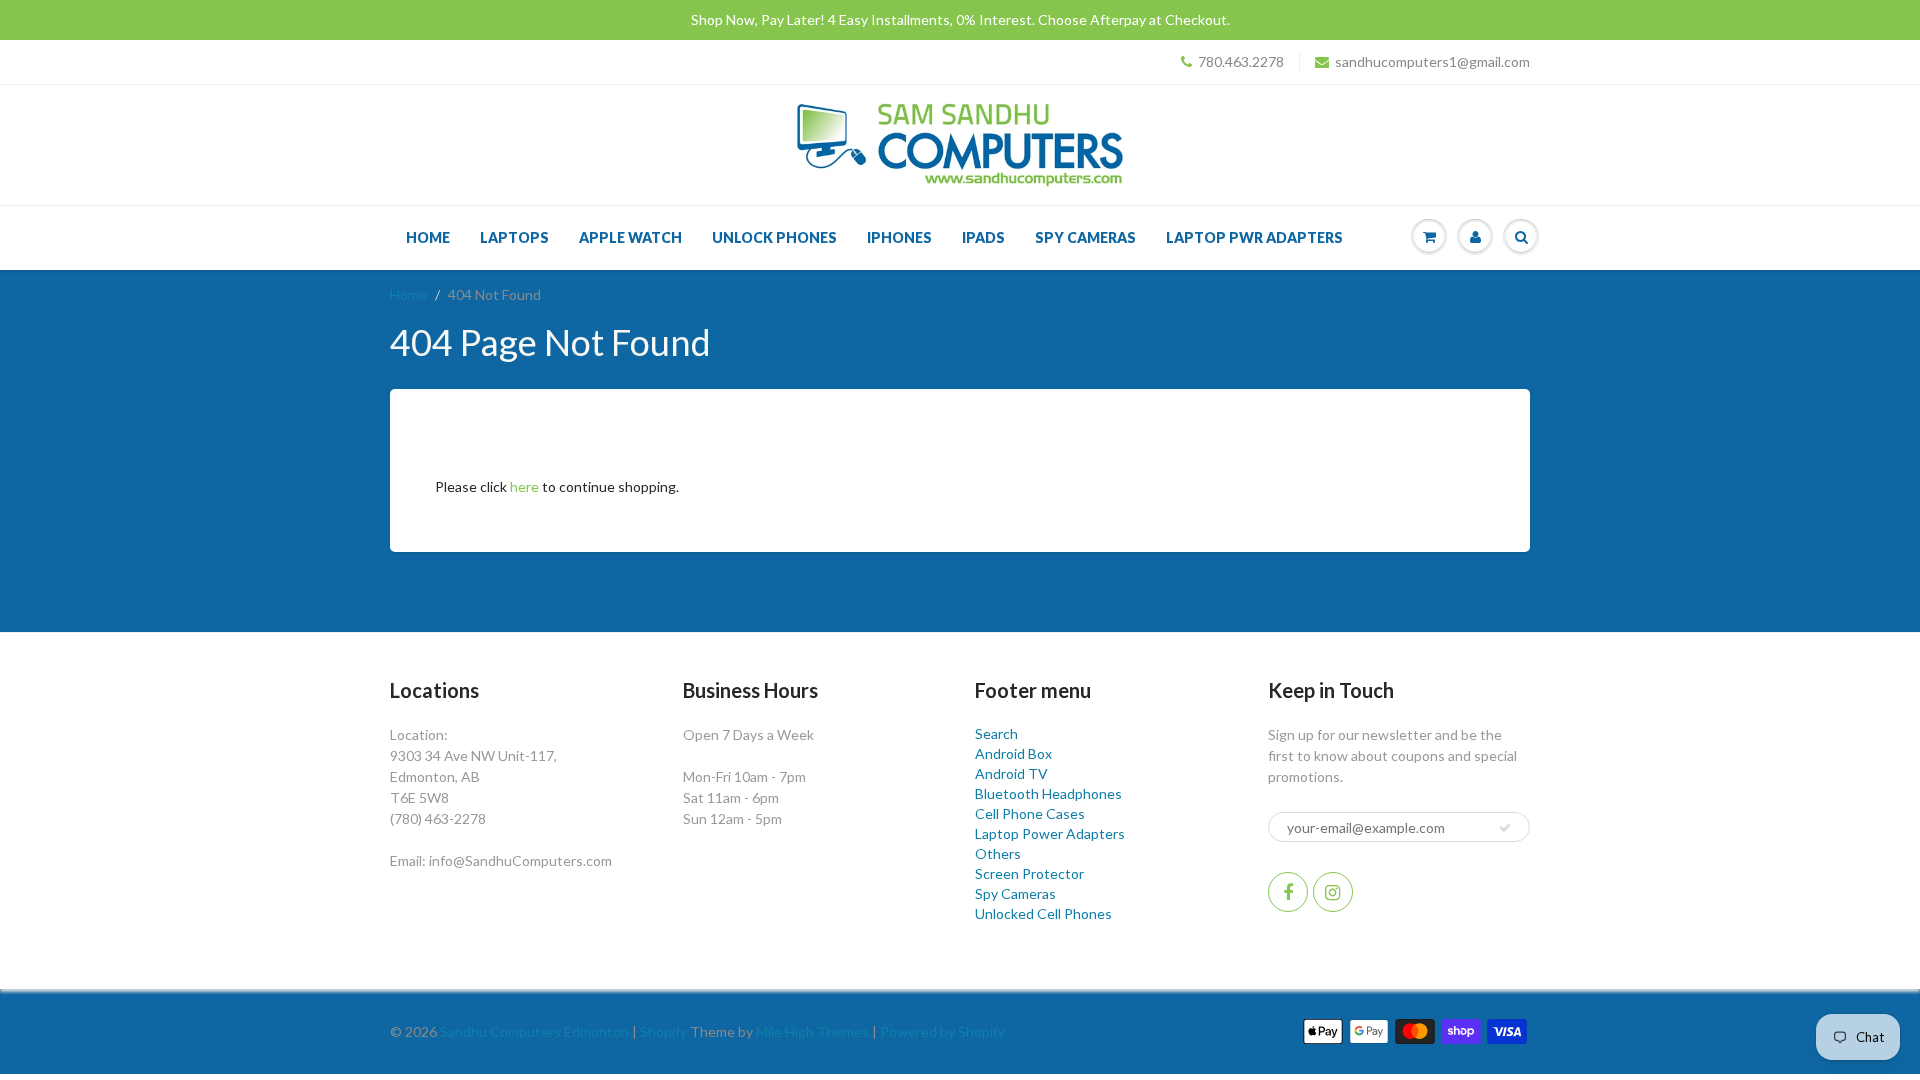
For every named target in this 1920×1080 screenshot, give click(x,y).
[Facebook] (1288, 892)
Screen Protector (1029, 873)
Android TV (1011, 773)
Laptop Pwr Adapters (1254, 237)
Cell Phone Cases (1030, 813)
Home (428, 237)
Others (998, 853)
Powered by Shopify (942, 1031)
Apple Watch (630, 237)
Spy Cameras (1085, 237)
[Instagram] (1333, 892)
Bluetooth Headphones (1048, 793)
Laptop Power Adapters (1050, 833)
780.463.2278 (1241, 61)
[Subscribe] (1505, 828)
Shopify (663, 1031)
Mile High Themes (812, 1031)
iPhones (899, 237)
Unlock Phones (774, 237)
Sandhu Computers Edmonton (534, 1031)
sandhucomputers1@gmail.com (1432, 61)
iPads (983, 237)
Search (996, 733)
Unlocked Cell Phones (1043, 913)
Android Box (1013, 753)
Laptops (514, 237)
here (524, 486)
